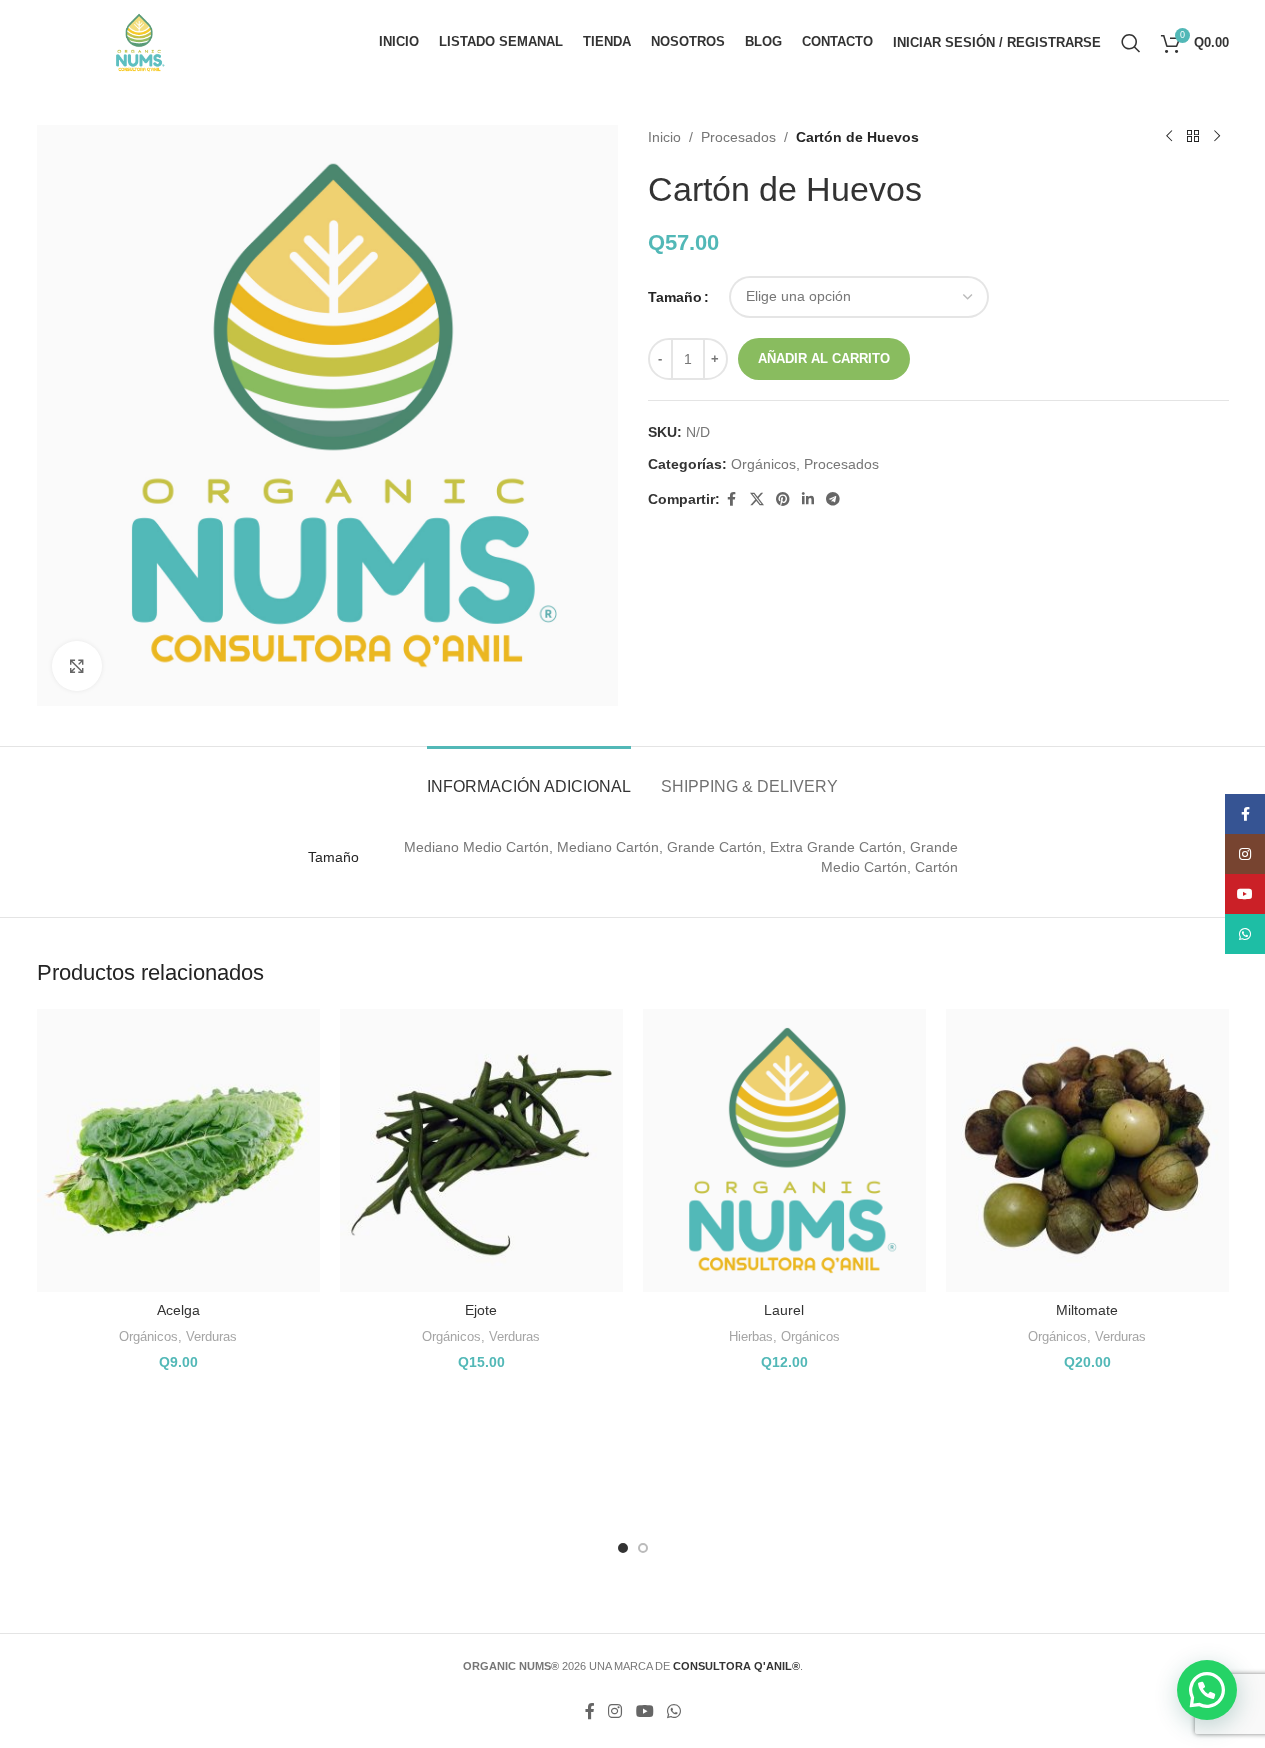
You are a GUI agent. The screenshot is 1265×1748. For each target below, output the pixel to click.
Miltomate (1087, 1310)
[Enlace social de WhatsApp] (673, 1711)
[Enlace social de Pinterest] (783, 499)
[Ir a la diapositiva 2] (643, 1548)
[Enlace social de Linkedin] (808, 499)
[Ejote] (481, 1150)
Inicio (664, 137)
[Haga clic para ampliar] (77, 666)
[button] (1207, 1690)
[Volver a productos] (1193, 137)
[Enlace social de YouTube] (644, 1711)
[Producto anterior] (1169, 137)
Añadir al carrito (824, 358)
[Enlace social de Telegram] (833, 499)
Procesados (738, 137)
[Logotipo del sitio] (139, 41)
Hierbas (751, 1336)
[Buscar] (1131, 43)
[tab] (529, 776)
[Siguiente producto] (1217, 137)
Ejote (481, 1310)
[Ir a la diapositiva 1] (623, 1548)
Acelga (178, 1310)
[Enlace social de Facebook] (732, 499)
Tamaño (675, 297)
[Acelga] (178, 1150)
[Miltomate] (1087, 1150)
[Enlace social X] (757, 499)
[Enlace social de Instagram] (615, 1711)
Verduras (211, 1336)
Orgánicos (763, 464)
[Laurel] (784, 1150)
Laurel (784, 1310)
